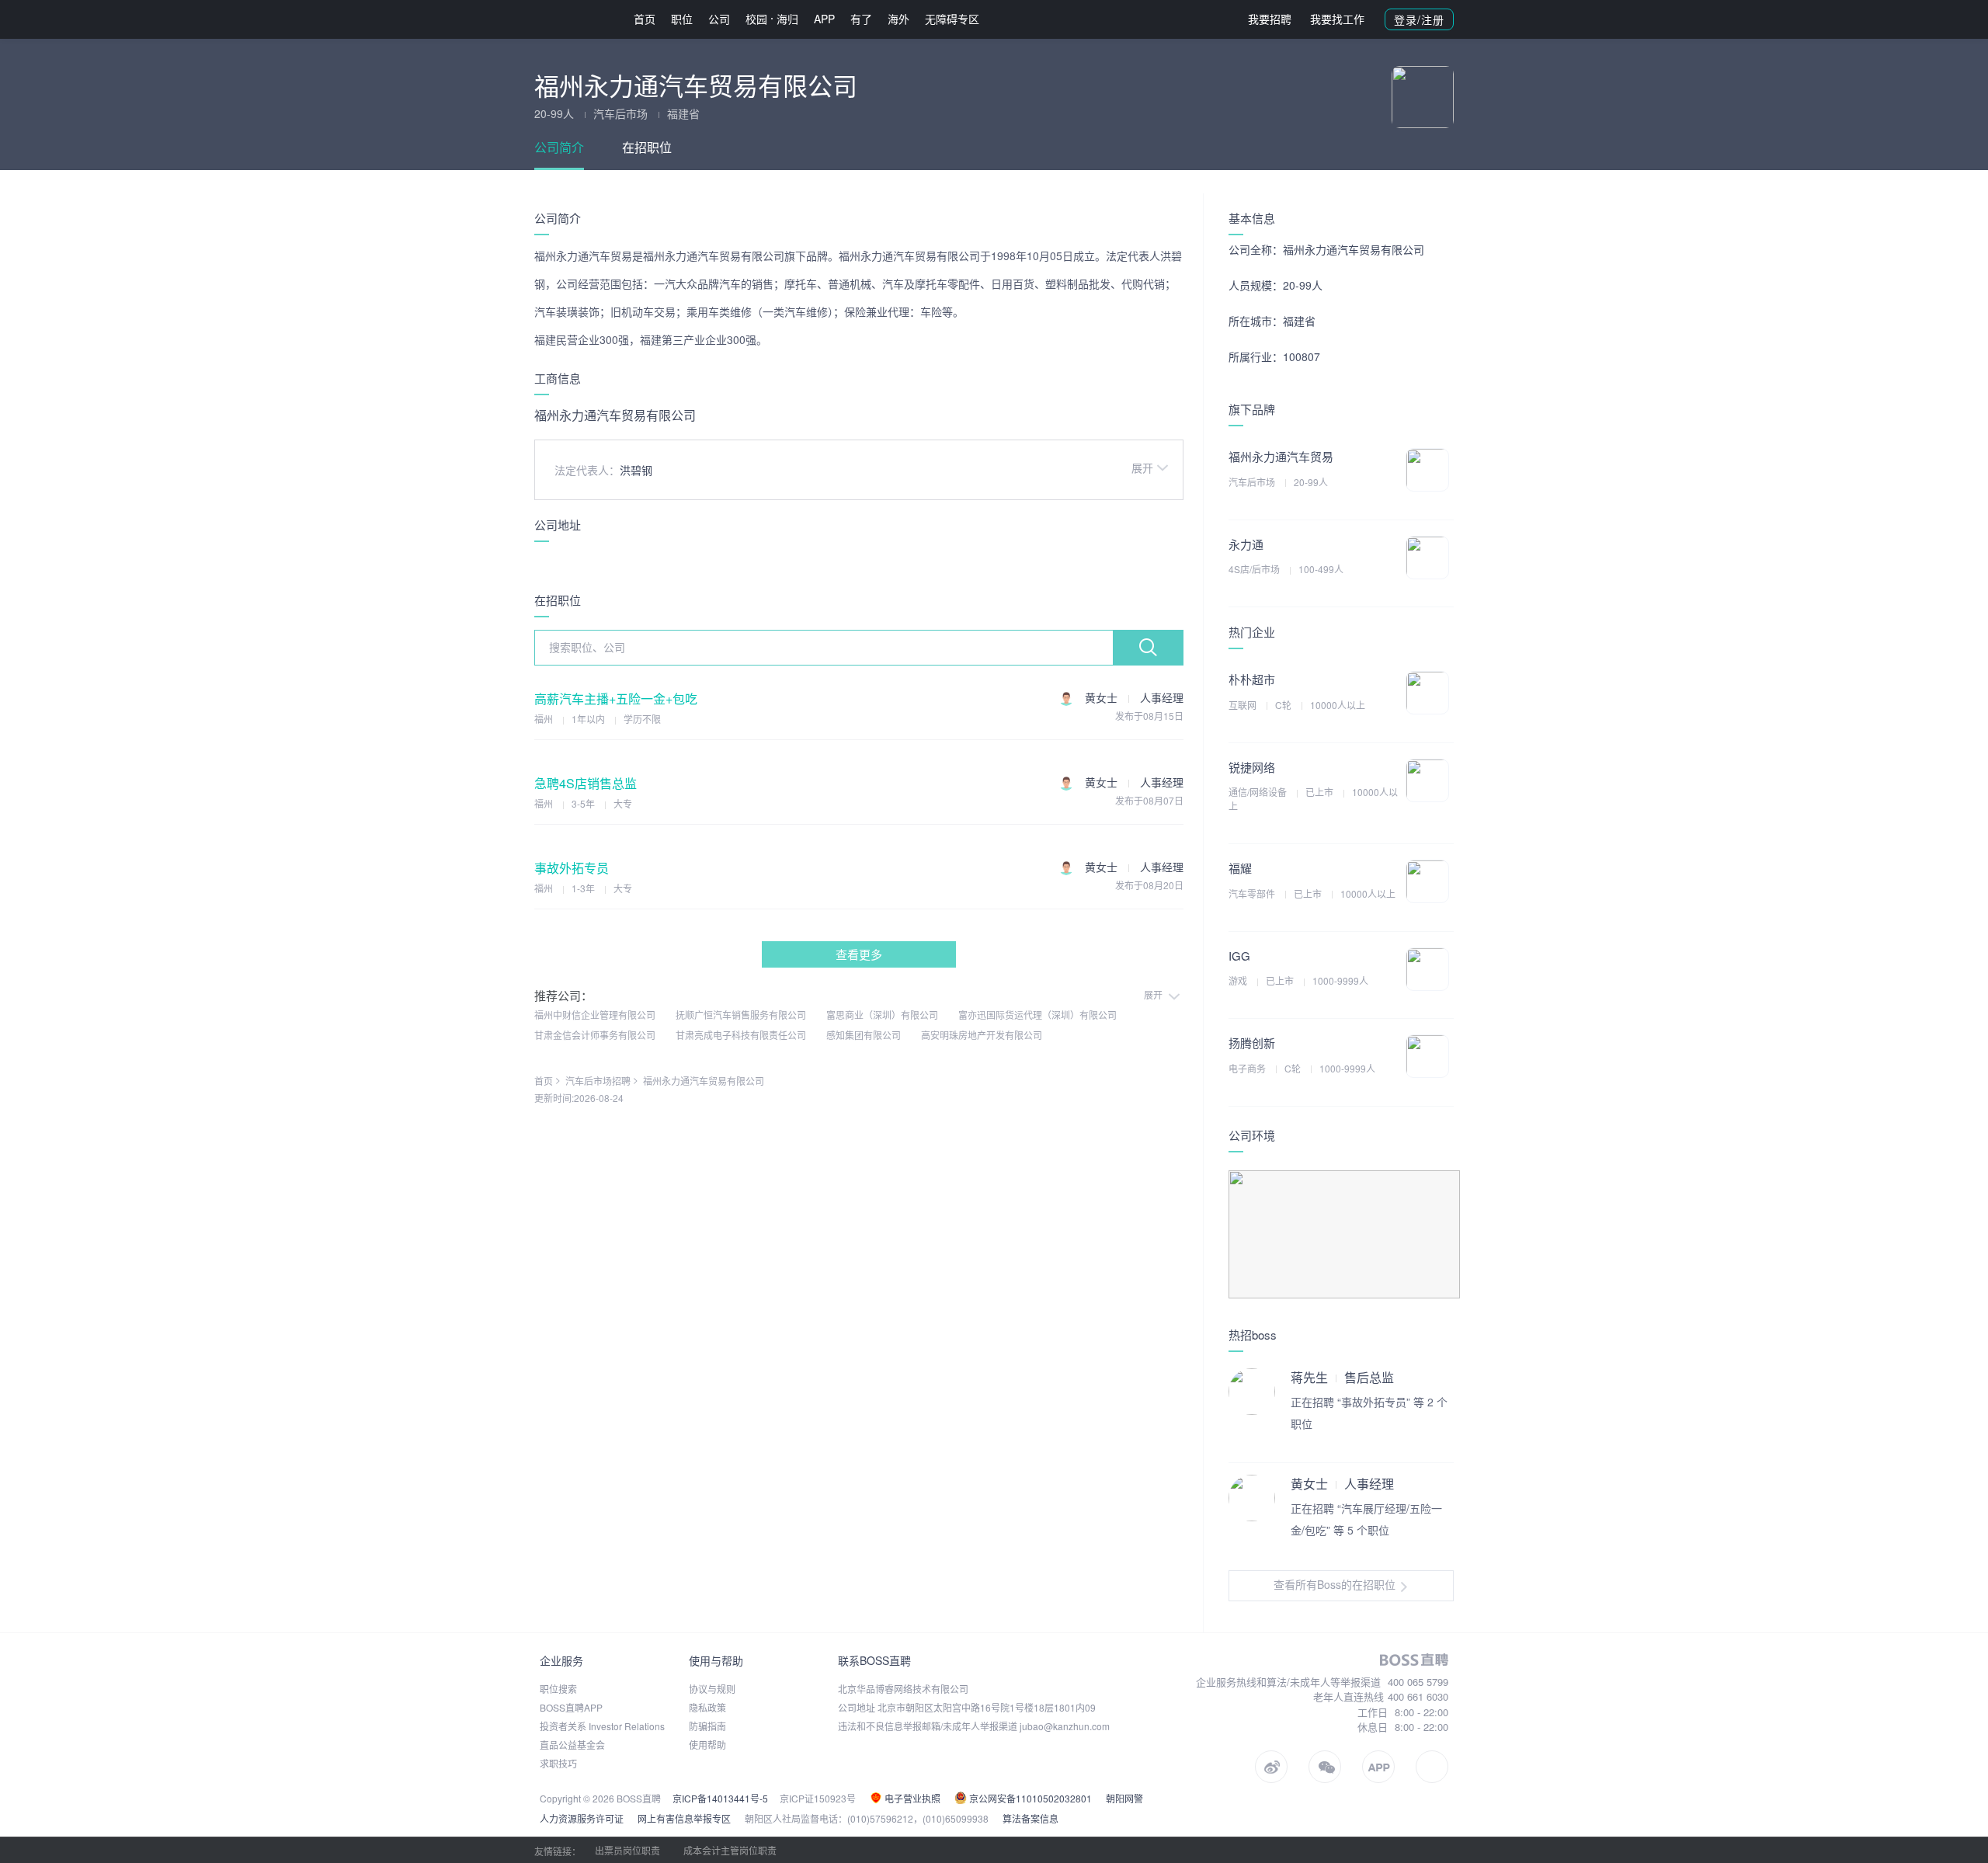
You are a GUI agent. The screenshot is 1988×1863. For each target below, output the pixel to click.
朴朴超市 (1252, 679)
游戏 (1239, 980)
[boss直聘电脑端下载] (1432, 1767)
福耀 (1240, 868)
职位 (682, 19)
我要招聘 (1270, 19)
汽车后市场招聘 (598, 1081)
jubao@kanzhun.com (1065, 1726)
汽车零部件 (1253, 893)
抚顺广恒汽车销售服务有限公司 (741, 1015)
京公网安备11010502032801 (1029, 1798)
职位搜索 (558, 1689)
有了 (861, 19)
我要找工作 (1337, 19)
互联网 (1244, 705)
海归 (787, 19)
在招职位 (647, 147)
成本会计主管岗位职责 (730, 1850)
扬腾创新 (1252, 1043)
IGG (1239, 956)
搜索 (1148, 648)
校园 (756, 19)
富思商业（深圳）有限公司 (882, 1015)
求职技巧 (558, 1763)
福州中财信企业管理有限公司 (595, 1015)
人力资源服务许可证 (582, 1818)
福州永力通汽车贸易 (1281, 456)
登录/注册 (1419, 19)
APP (824, 19)
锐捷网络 (1252, 767)
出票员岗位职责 (627, 1850)
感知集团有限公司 (864, 1035)
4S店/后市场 (1255, 569)
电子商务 (1248, 1068)
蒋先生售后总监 (1342, 1377)
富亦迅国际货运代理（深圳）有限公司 (1037, 1015)
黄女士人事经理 (1342, 1484)
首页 (645, 19)
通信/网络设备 (1259, 792)
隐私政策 (707, 1707)
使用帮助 (707, 1745)
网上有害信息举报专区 (684, 1818)
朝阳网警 (1124, 1798)
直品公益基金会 (572, 1745)
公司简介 (559, 147)
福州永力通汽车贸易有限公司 (704, 1081)
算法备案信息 (1030, 1818)
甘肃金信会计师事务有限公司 (595, 1035)
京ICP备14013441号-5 (720, 1798)
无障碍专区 (952, 19)
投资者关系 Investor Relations (602, 1726)
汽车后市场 (1253, 482)
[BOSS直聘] (575, 19)
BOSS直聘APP (571, 1707)
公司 (719, 19)
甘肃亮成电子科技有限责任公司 (741, 1035)
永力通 (1246, 544)
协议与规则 (712, 1689)
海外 (898, 19)
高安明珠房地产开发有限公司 (982, 1035)
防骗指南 (707, 1726)
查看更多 (859, 954)
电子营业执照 (911, 1798)
